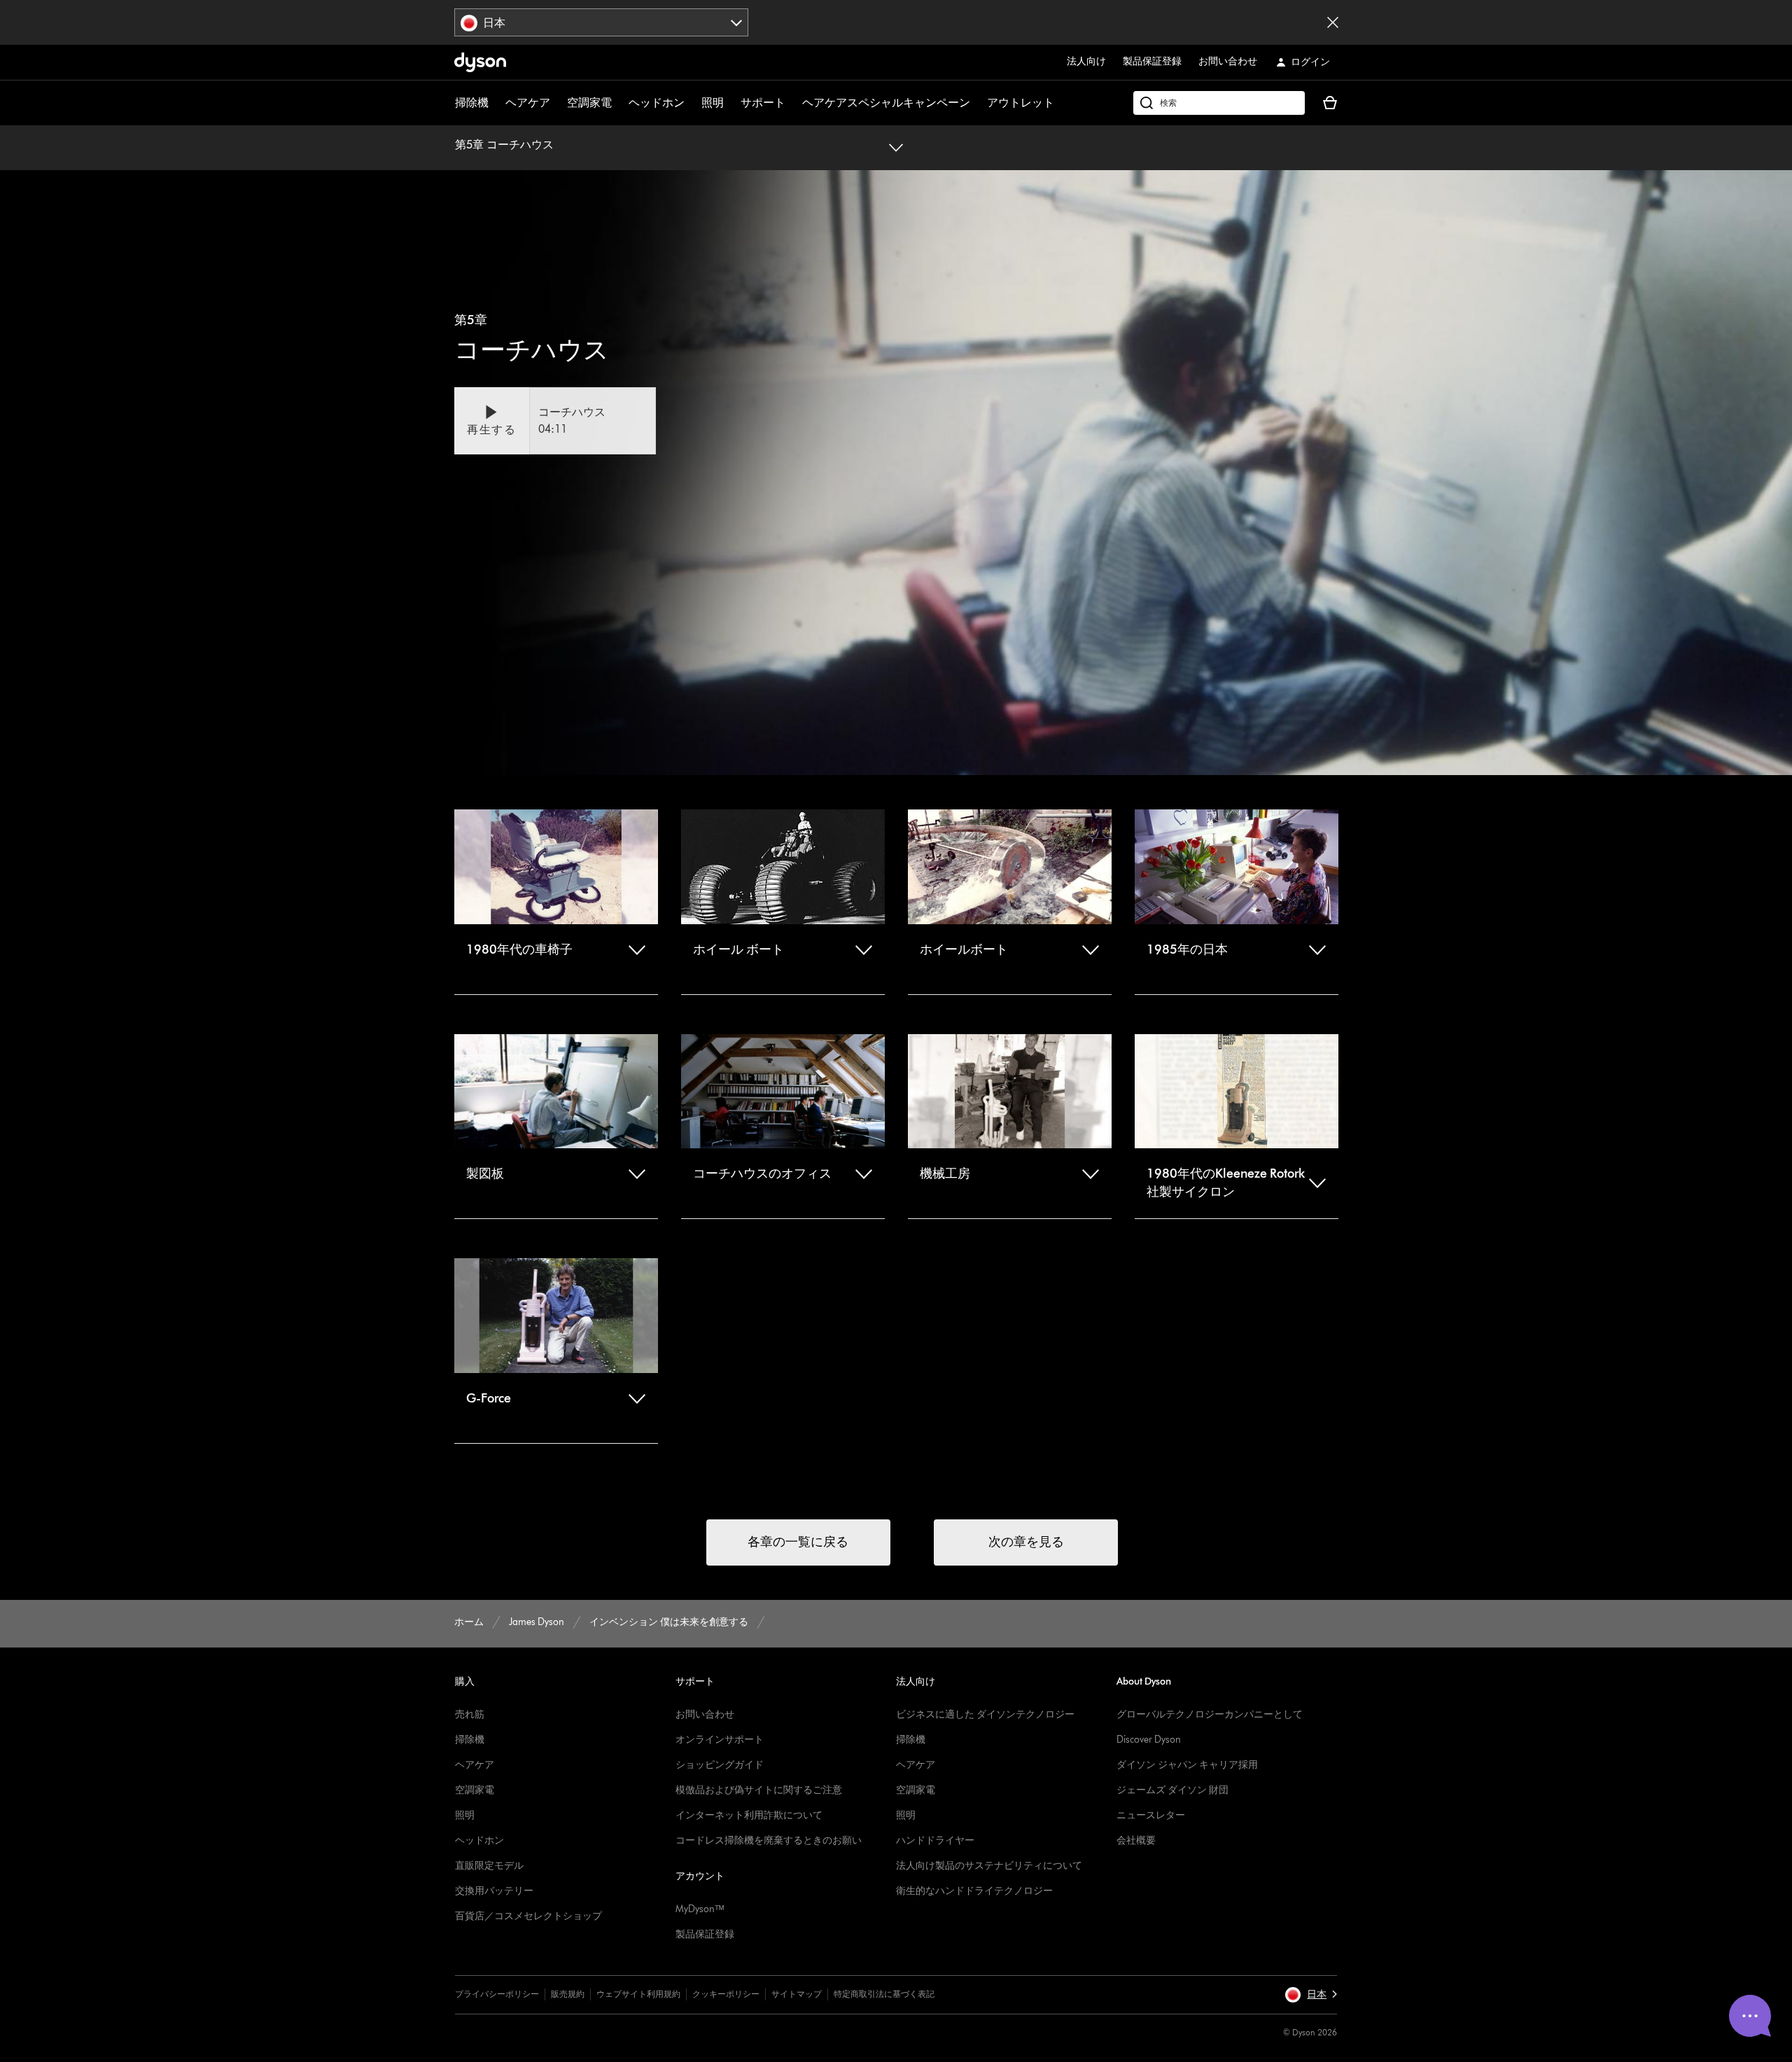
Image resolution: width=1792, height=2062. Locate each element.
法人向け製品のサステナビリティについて (989, 1866)
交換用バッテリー (494, 1891)
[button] (555, 421)
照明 (713, 103)
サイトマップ (797, 1994)
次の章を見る (1026, 1542)
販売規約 (568, 1994)
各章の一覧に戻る (798, 1542)
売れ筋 (470, 1714)
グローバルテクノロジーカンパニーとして (1210, 1714)
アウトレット (1021, 103)
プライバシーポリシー (497, 1994)
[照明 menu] (731, 103)
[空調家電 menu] (619, 103)
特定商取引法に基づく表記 (884, 1994)
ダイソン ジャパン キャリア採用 (1187, 1765)
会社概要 (1136, 1840)
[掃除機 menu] (496, 103)
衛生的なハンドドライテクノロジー (974, 1891)
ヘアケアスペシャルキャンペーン (886, 103)
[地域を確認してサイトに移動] (1333, 22)
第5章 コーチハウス (504, 145)
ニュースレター (1151, 1815)
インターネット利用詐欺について (749, 1815)
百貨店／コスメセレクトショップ (528, 1916)
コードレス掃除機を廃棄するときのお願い (769, 1840)
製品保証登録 (1152, 61)
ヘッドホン (657, 103)
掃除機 (472, 103)
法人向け (1086, 61)
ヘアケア (528, 103)
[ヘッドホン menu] (692, 103)
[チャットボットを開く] (1750, 2016)
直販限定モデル (489, 1866)
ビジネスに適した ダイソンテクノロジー (985, 1714)
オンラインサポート (720, 1740)
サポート (763, 103)
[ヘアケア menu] (557, 103)
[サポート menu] (792, 103)
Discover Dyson (1149, 1740)
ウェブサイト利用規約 (638, 1994)
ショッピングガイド (720, 1765)
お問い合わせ (1228, 61)
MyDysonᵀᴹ (700, 1909)
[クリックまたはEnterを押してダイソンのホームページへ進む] (480, 62)
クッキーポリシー (726, 1994)
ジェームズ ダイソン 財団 (1172, 1790)
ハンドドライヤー (935, 1840)
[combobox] (602, 22)
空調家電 (589, 103)
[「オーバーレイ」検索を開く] (1219, 103)
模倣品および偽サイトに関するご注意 (759, 1790)
